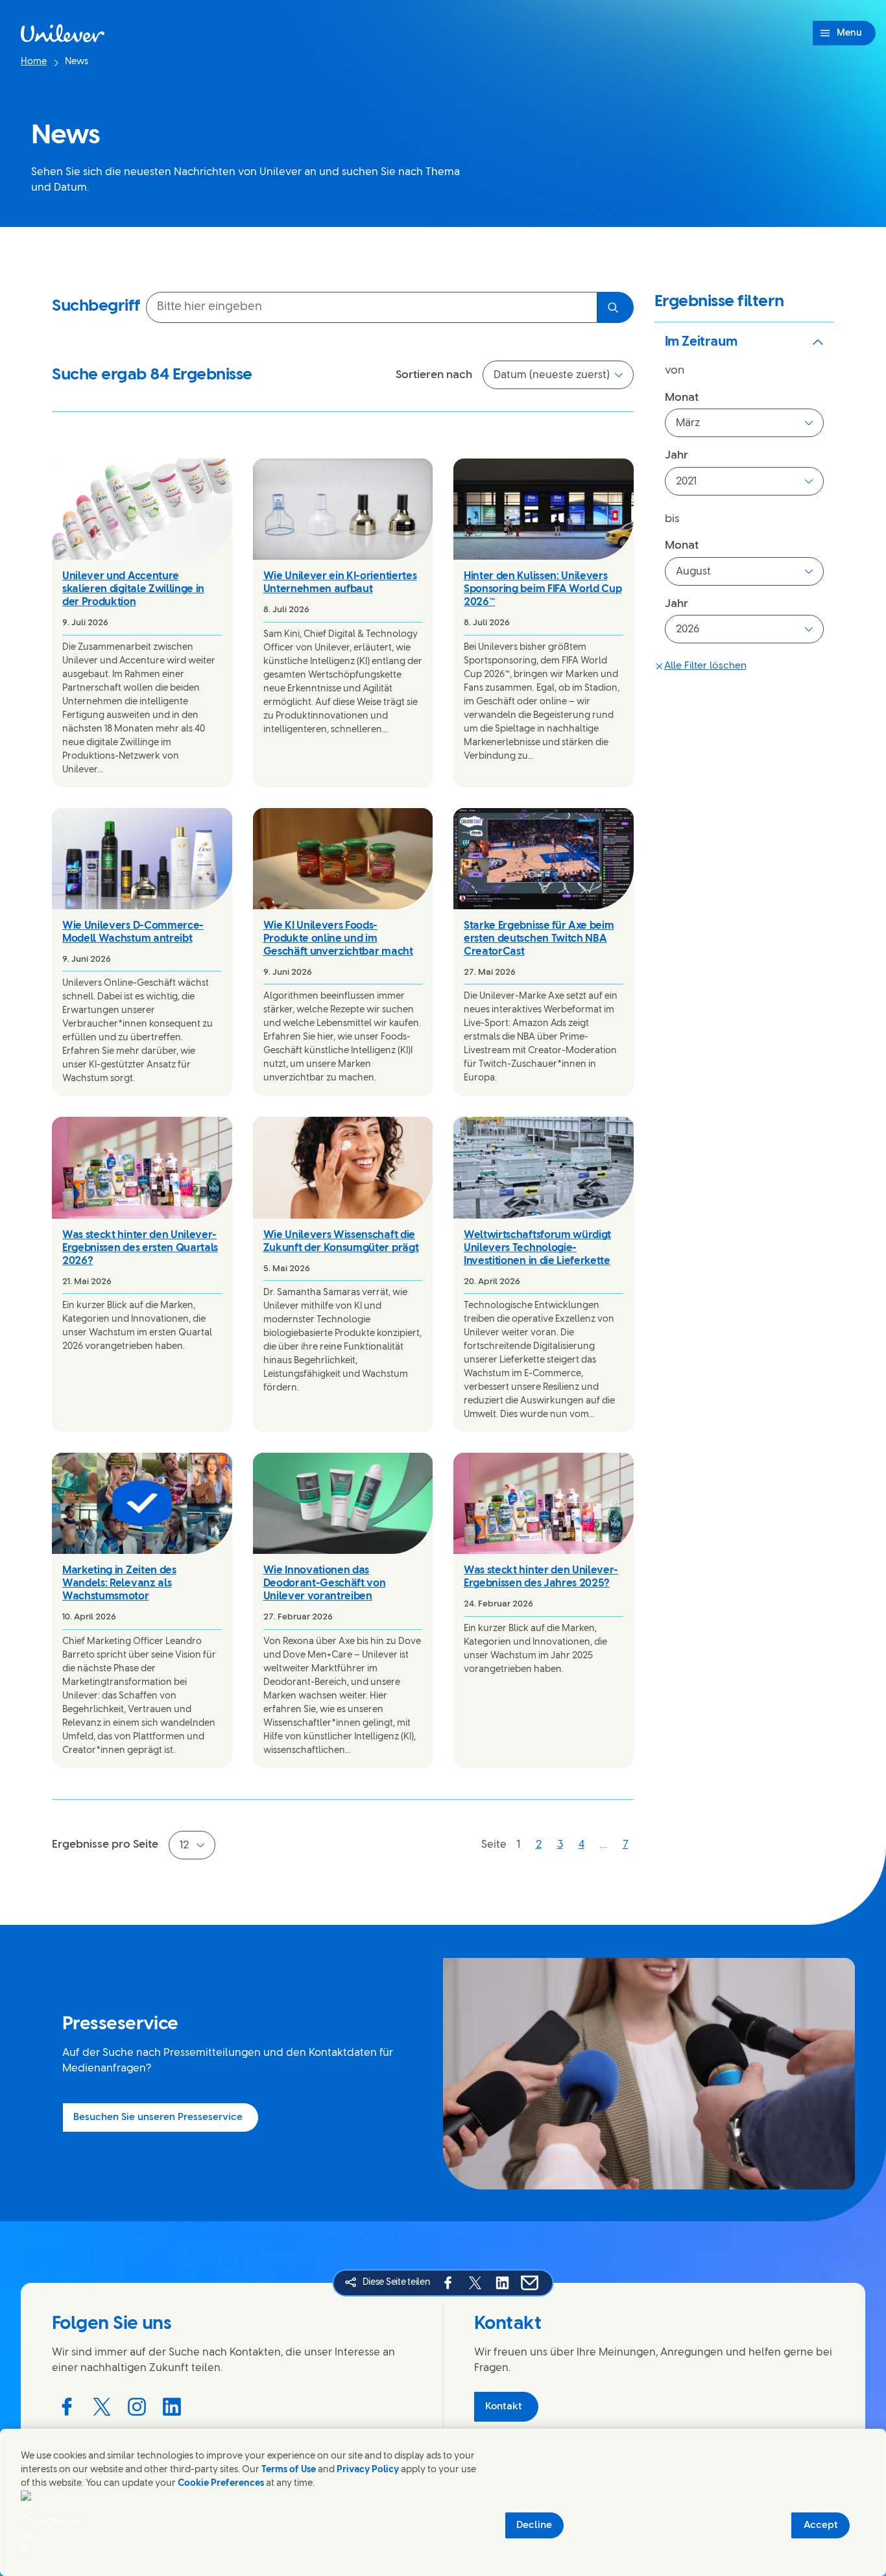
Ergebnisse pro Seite (105, 1844)
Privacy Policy (368, 2470)
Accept (821, 2525)
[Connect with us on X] (102, 2407)
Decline (534, 2525)
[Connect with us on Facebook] (67, 2407)
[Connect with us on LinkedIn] (172, 2407)
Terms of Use (289, 2470)
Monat (682, 398)
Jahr (676, 455)
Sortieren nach (434, 375)
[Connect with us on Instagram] (137, 2407)
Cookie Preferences (221, 2484)
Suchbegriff (96, 306)
